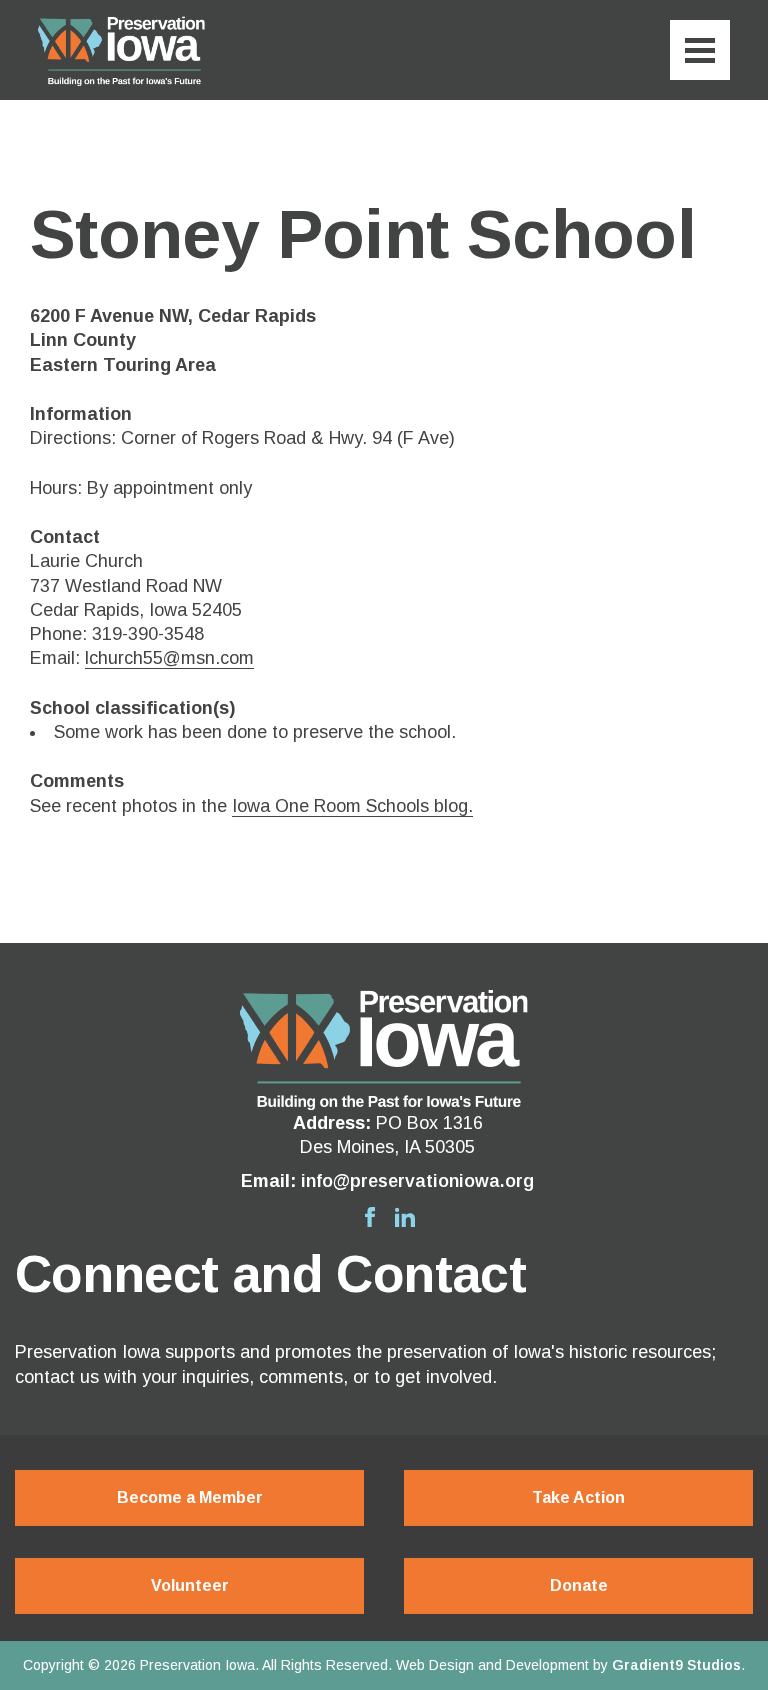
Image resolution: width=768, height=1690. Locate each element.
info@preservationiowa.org (417, 1181)
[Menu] (700, 50)
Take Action (578, 1497)
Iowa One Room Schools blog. (352, 806)
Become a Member (190, 1497)
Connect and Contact (270, 1274)
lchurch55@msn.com (169, 658)
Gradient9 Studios (676, 1665)
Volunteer (190, 1585)
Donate (579, 1585)
